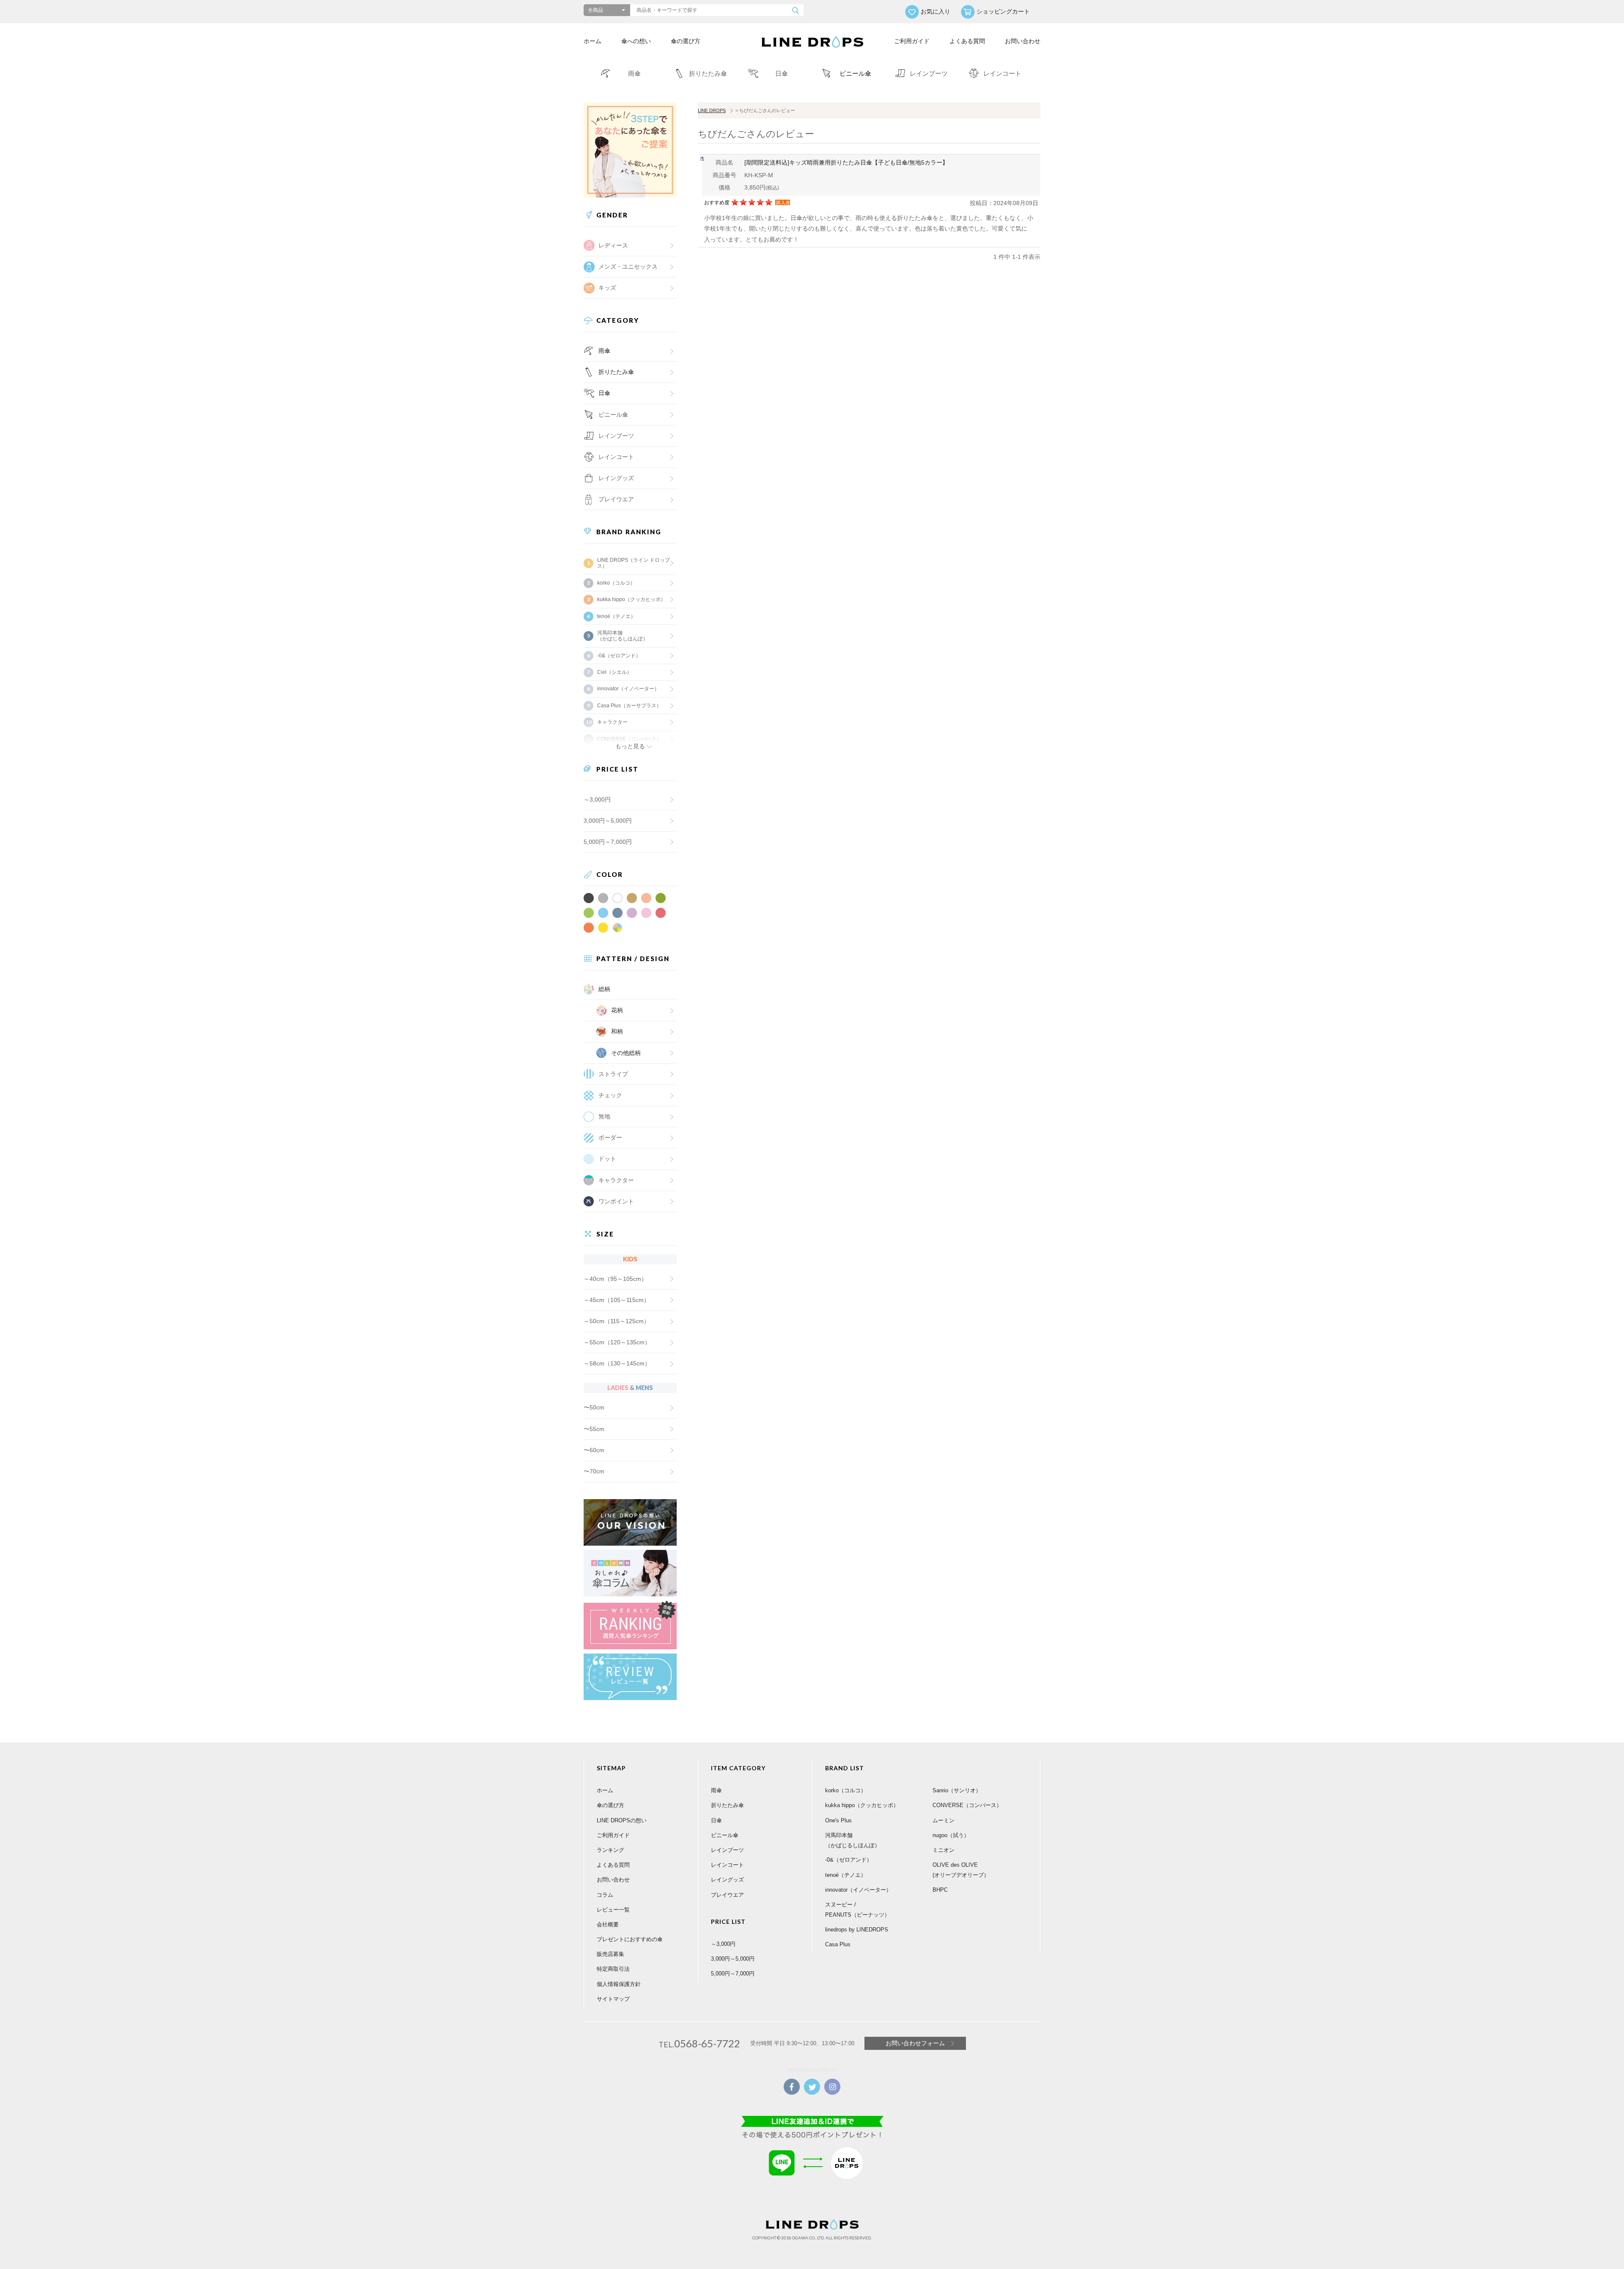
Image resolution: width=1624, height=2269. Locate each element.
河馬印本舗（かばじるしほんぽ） (623, 636)
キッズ (607, 288)
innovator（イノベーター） (628, 689)
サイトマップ (613, 1999)
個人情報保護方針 (619, 1984)
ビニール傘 (613, 415)
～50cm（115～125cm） (617, 1321)
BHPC (940, 1890)
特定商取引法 (613, 1969)
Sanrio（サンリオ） (957, 1790)
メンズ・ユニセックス (628, 266)
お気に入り (935, 11)
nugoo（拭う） (951, 1835)
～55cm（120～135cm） (617, 1342)
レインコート (727, 1865)
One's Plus (838, 1820)
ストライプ (613, 1074)
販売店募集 (610, 1954)
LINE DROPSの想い (622, 1820)
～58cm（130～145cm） (617, 1363)
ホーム (593, 41)
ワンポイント (616, 1201)
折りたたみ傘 (616, 372)
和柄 (617, 1031)
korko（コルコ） (616, 583)
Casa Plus (838, 1944)
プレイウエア (616, 499)
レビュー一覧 (613, 1910)
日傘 (604, 393)
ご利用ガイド (912, 41)
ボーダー (610, 1137)
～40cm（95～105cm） (615, 1279)
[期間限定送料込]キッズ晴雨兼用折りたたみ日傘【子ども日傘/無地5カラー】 (846, 162)
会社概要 (608, 1924)
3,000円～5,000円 (608, 821)
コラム (605, 1895)
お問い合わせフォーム (915, 2043)
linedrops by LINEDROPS (857, 1930)
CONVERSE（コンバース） (967, 1805)
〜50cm (594, 1407)
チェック (610, 1095)
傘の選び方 (686, 41)
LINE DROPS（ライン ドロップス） (634, 563)
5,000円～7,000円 (608, 842)
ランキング (610, 1850)
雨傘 (604, 351)
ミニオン (944, 1850)
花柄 (617, 1010)
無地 (604, 1116)
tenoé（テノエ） (616, 616)
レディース (613, 245)
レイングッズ (616, 478)
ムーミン (944, 1820)
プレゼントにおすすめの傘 (630, 1939)
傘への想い (636, 41)
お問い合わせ (1023, 41)
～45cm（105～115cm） (617, 1300)
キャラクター (616, 1180)
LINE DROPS (712, 110)
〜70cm (594, 1471)
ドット (607, 1159)
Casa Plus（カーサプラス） (629, 706)
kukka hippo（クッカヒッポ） (631, 599)
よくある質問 (967, 41)
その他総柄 (626, 1053)
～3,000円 (597, 799)
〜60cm (594, 1450)
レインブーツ (727, 1850)
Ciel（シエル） (614, 672)
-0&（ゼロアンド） (619, 656)
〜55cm (594, 1429)
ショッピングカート (1003, 11)
